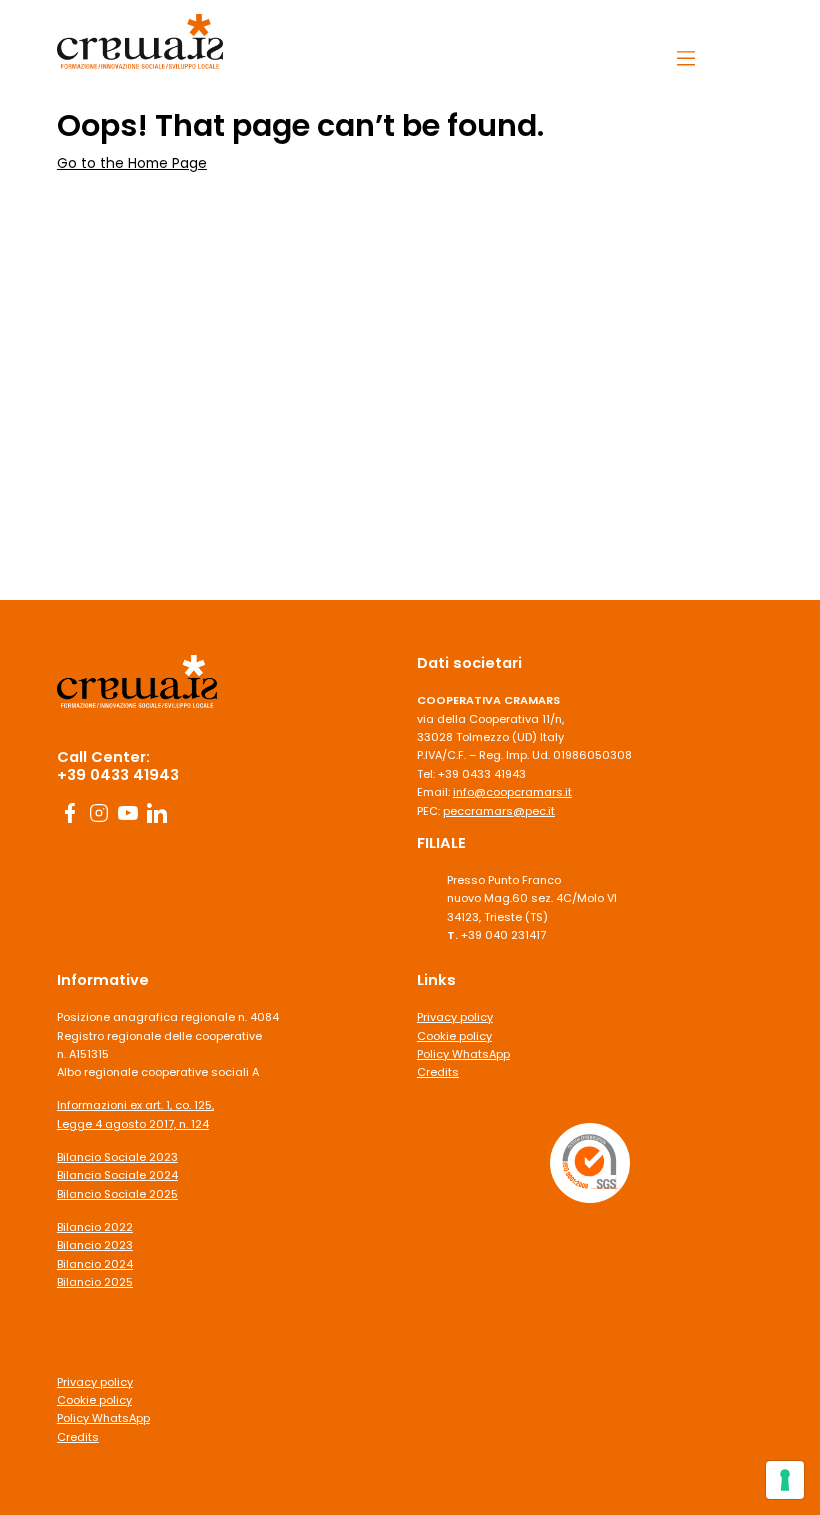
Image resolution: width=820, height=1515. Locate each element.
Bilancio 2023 (95, 1245)
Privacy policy (95, 1382)
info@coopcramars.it (512, 792)
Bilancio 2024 (95, 1264)
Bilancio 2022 (95, 1227)
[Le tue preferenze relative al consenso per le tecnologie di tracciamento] (785, 1480)
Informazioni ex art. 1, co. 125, (135, 1105)
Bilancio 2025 (95, 1282)
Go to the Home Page (132, 163)
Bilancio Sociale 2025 (117, 1194)
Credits (78, 1437)
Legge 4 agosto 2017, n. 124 (133, 1124)
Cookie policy (94, 1400)
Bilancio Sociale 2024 (117, 1175)
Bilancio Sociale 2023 (117, 1157)
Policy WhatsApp (103, 1418)
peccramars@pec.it (499, 811)
